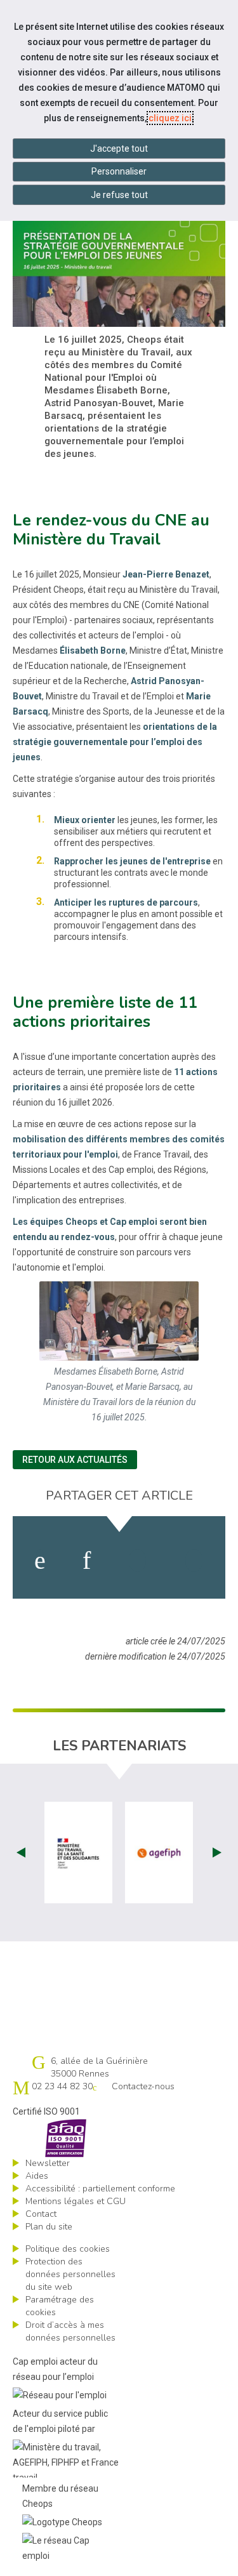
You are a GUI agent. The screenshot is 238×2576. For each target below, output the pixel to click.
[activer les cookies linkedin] (87, 1561)
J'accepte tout (119, 149)
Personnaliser (119, 171)
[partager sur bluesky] (194, 1561)
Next (217, 1853)
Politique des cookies (68, 2249)
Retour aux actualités (75, 1460)
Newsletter (48, 2163)
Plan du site (49, 2227)
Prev (21, 1853)
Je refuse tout (119, 195)
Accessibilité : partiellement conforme (100, 2189)
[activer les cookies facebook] (40, 1561)
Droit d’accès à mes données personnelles (70, 2331)
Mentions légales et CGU (76, 2201)
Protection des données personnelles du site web (70, 2274)
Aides (37, 2176)
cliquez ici (170, 118)
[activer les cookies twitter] (137, 1561)
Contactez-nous (143, 2086)
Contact (41, 2214)
